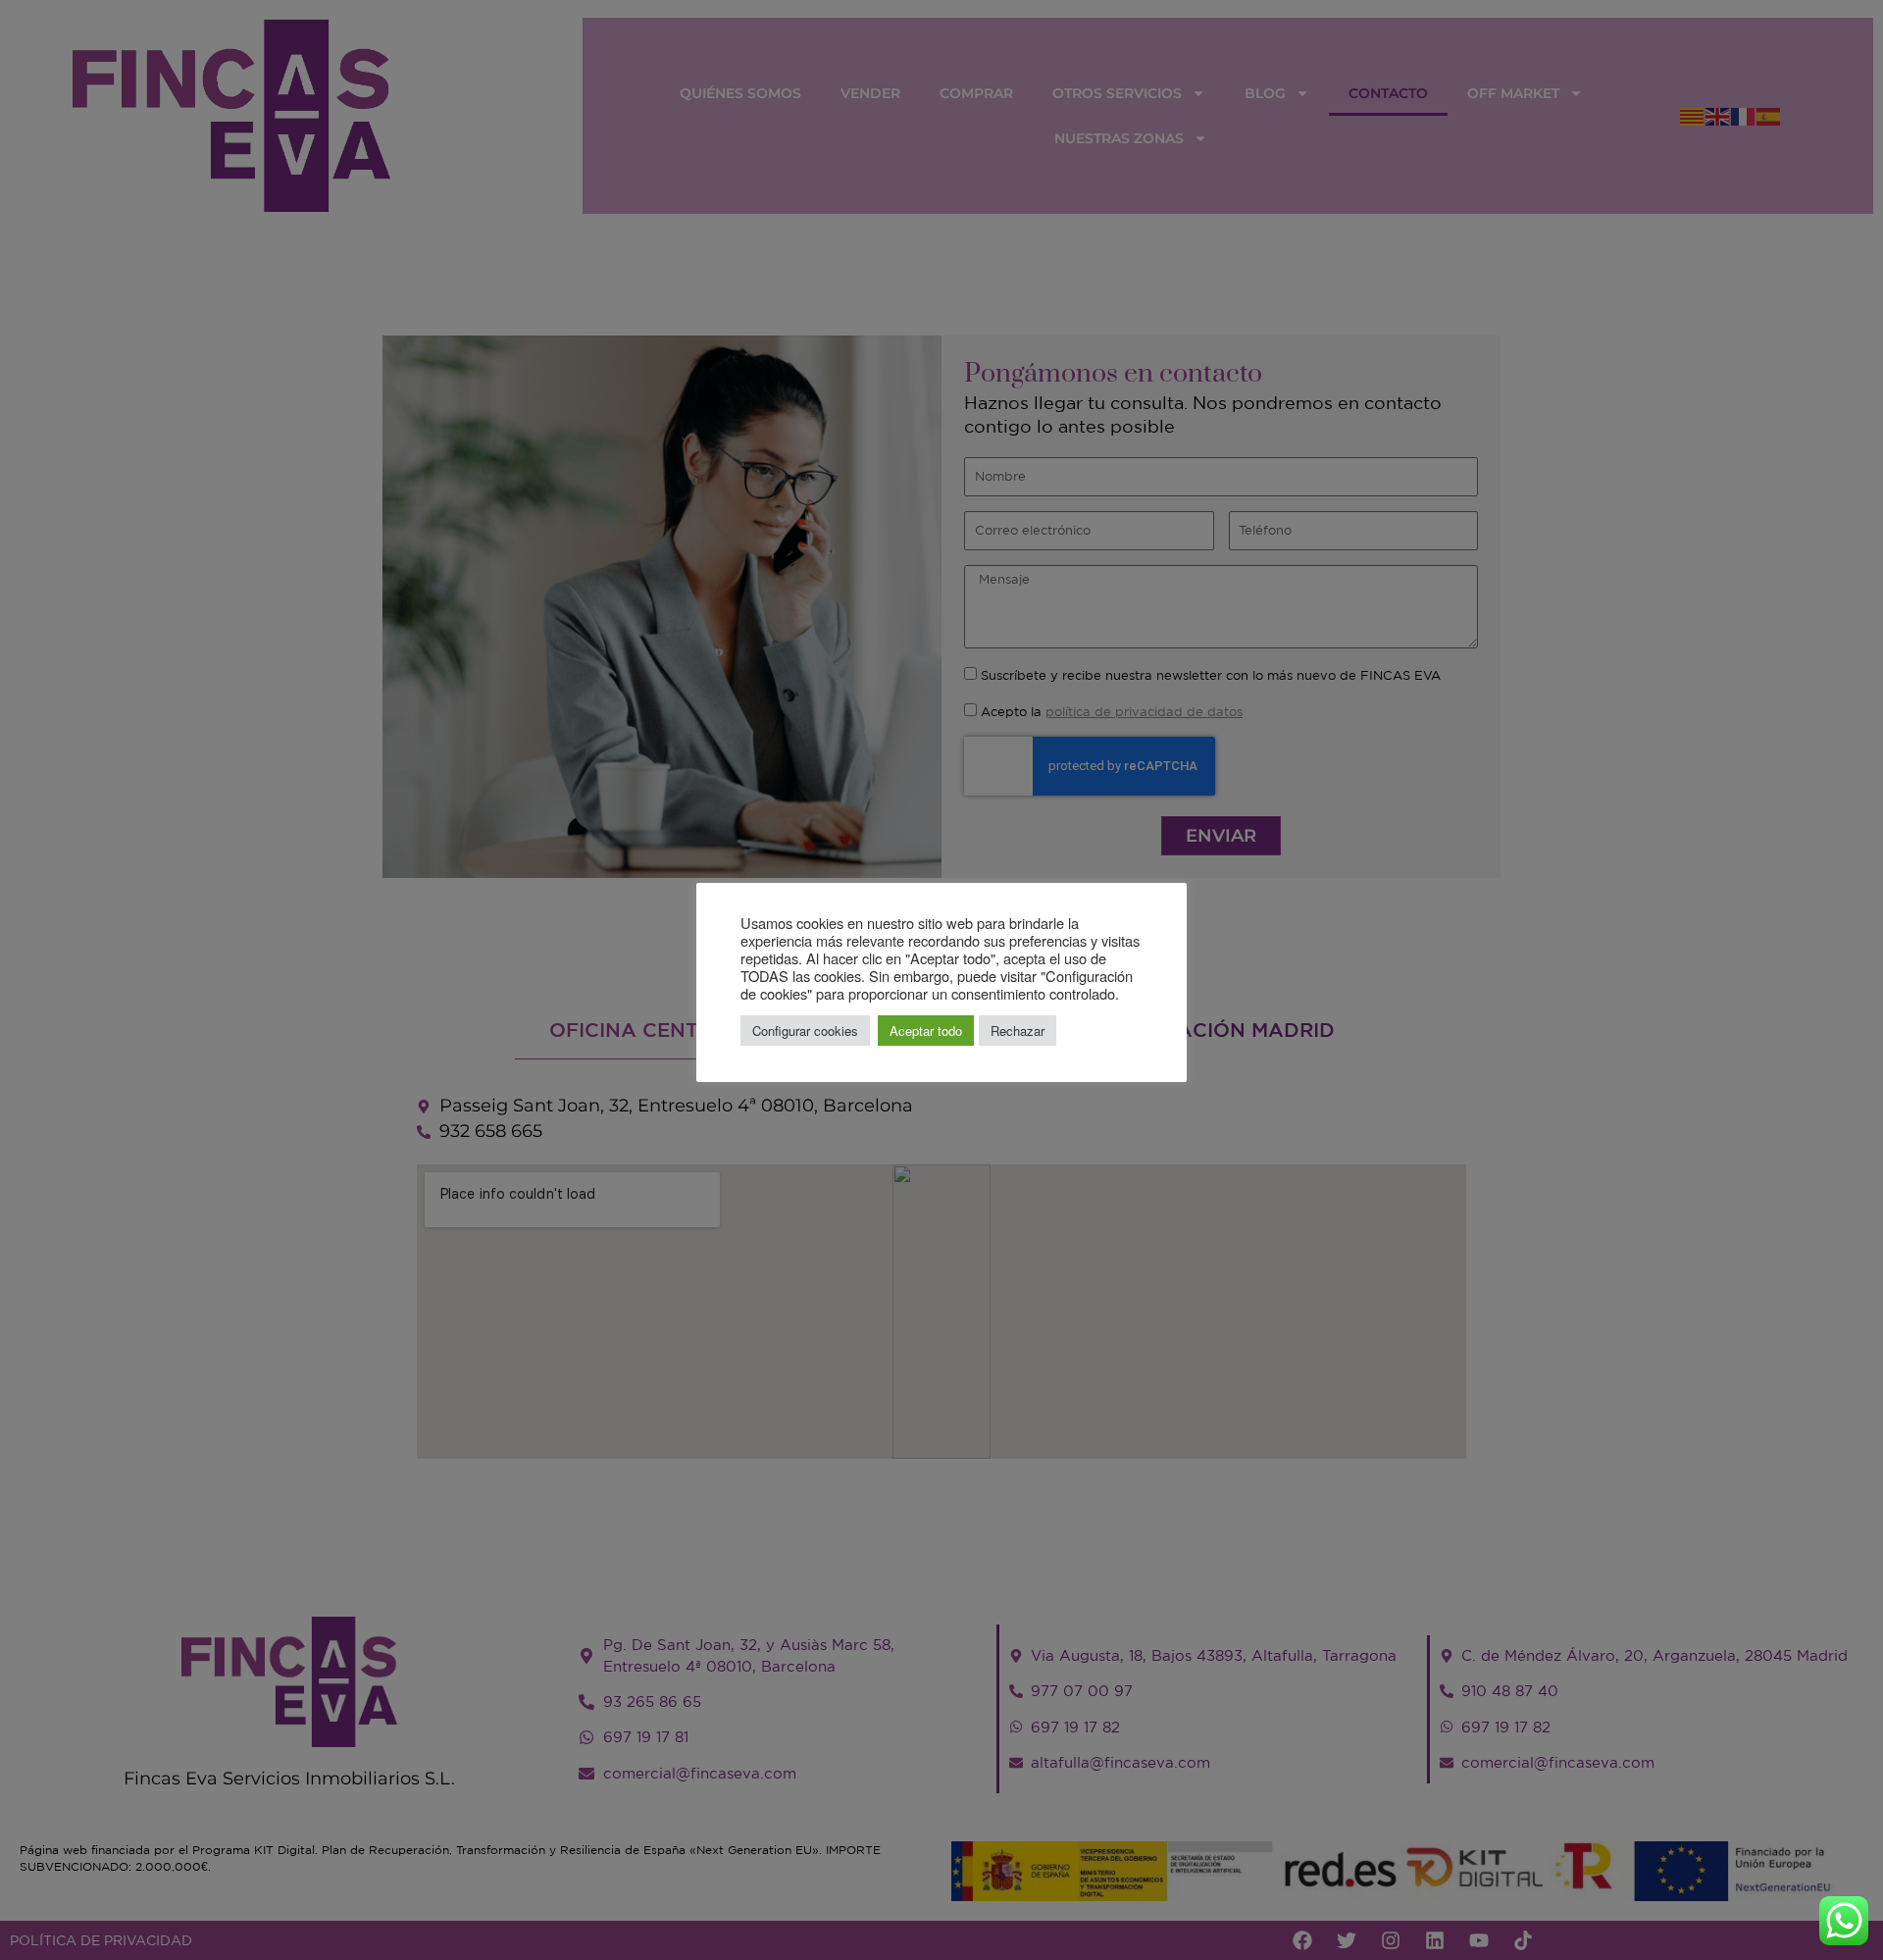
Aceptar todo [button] (926, 1031)
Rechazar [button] (1018, 1031)
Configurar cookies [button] (805, 1031)
